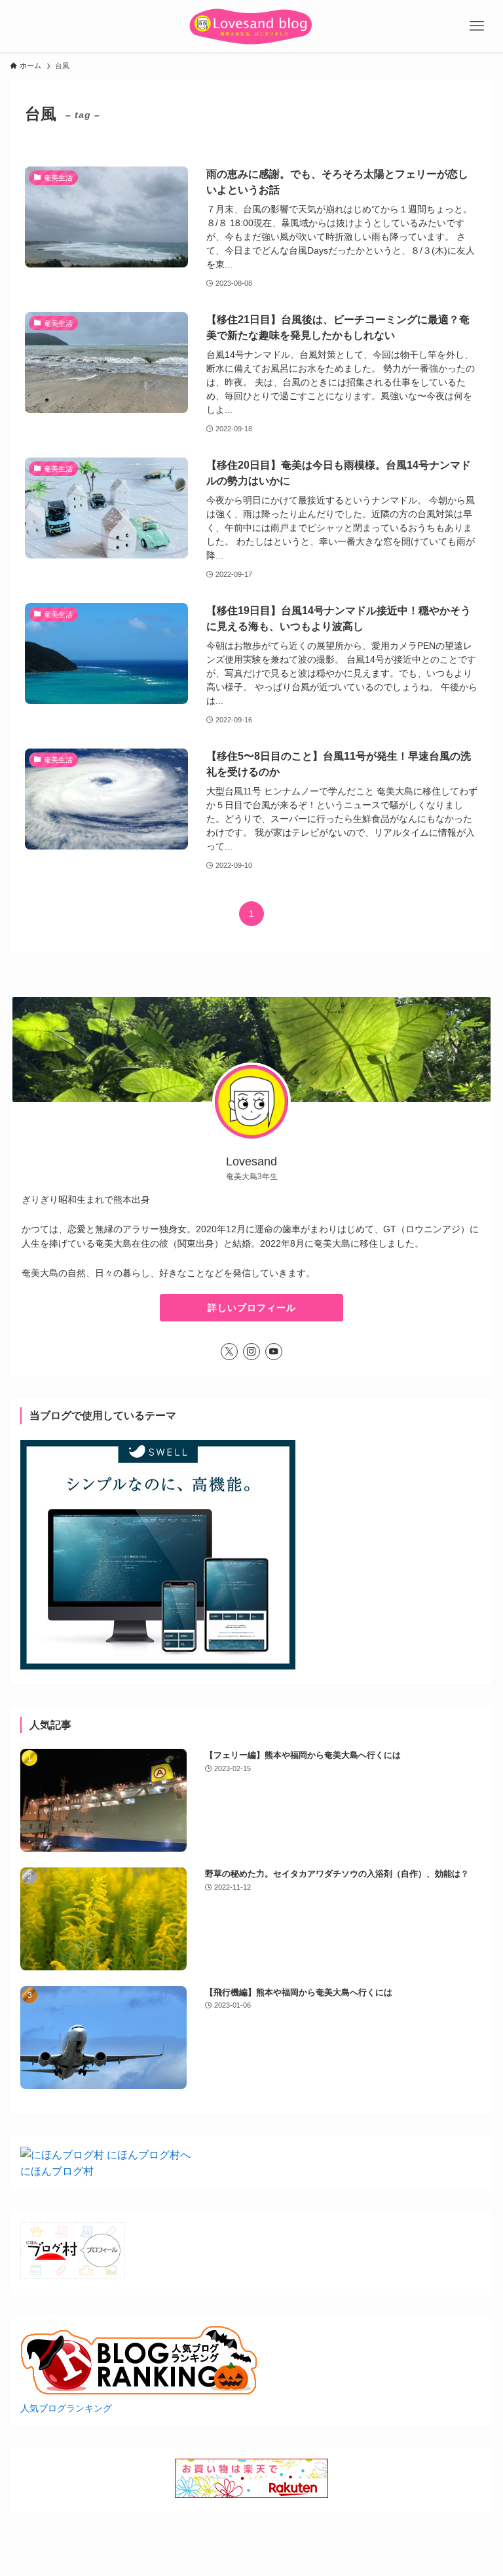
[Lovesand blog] (251, 26)
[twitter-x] (229, 1352)
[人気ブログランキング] (140, 2391)
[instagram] (251, 1352)
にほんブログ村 (57, 2171)
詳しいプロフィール (252, 1308)
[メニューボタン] (477, 26)
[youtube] (274, 1352)
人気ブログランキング (66, 2408)
